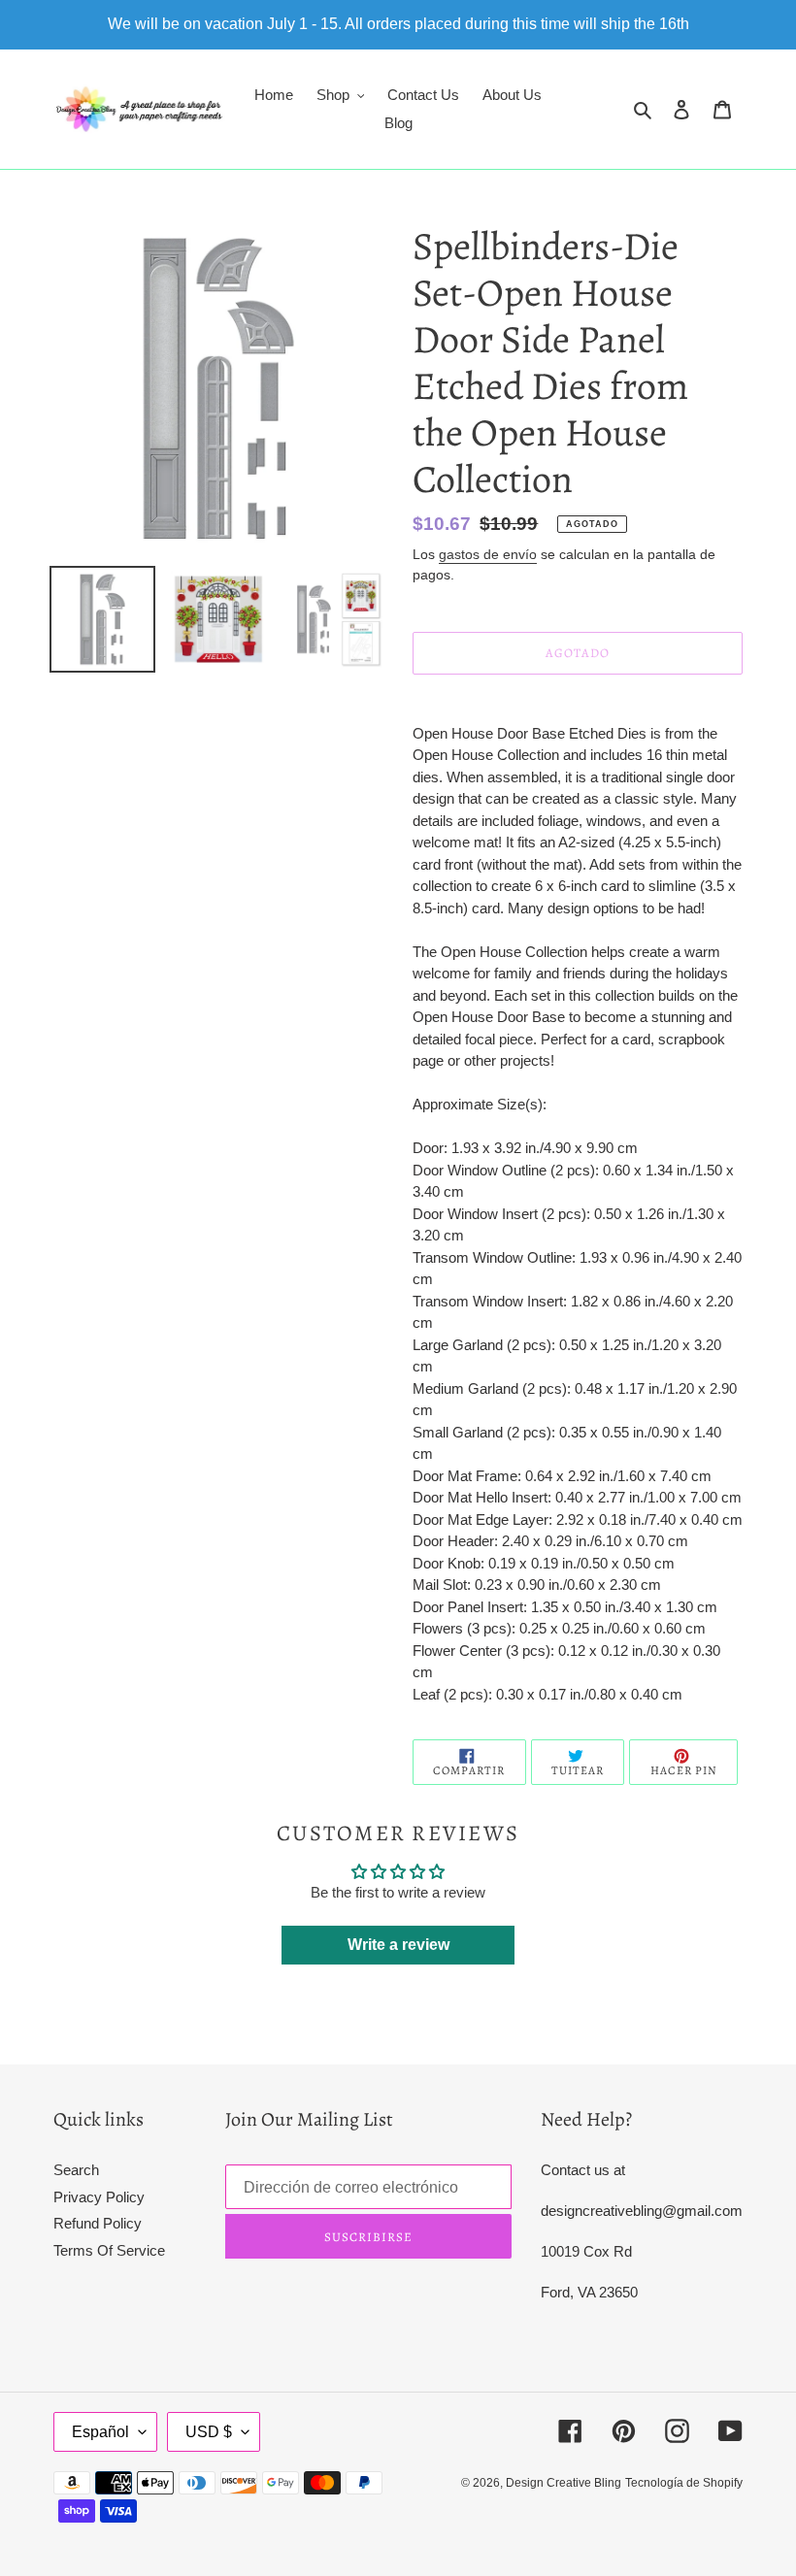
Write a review (398, 1945)
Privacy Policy (99, 2197)
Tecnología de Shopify (684, 2483)
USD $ (209, 2432)
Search (76, 2170)
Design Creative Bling (564, 2483)
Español (100, 2432)
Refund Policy (98, 2223)
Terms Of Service (109, 2250)
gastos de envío (488, 554)
